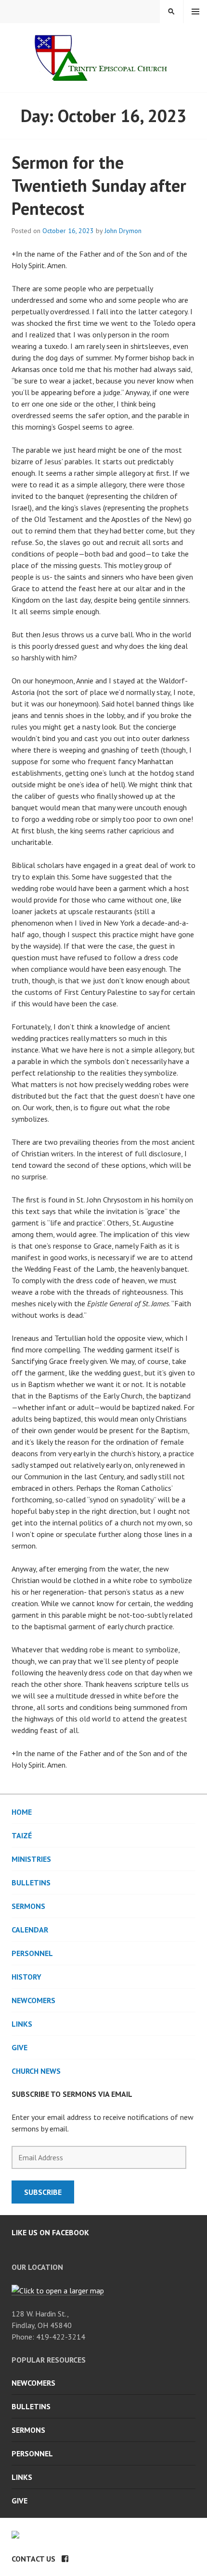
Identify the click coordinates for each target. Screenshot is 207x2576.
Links (22, 2024)
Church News (36, 2071)
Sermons (28, 1906)
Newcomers (33, 2000)
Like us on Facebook (50, 2232)
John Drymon (123, 231)
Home (22, 1812)
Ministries (31, 1859)
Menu (195, 12)
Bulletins (31, 1882)
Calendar (30, 1930)
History (26, 1977)
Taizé (22, 1835)
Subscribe (43, 2192)
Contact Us (33, 2559)
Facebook (65, 2559)
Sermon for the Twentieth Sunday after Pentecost (99, 185)
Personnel (32, 1953)
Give (19, 2047)
